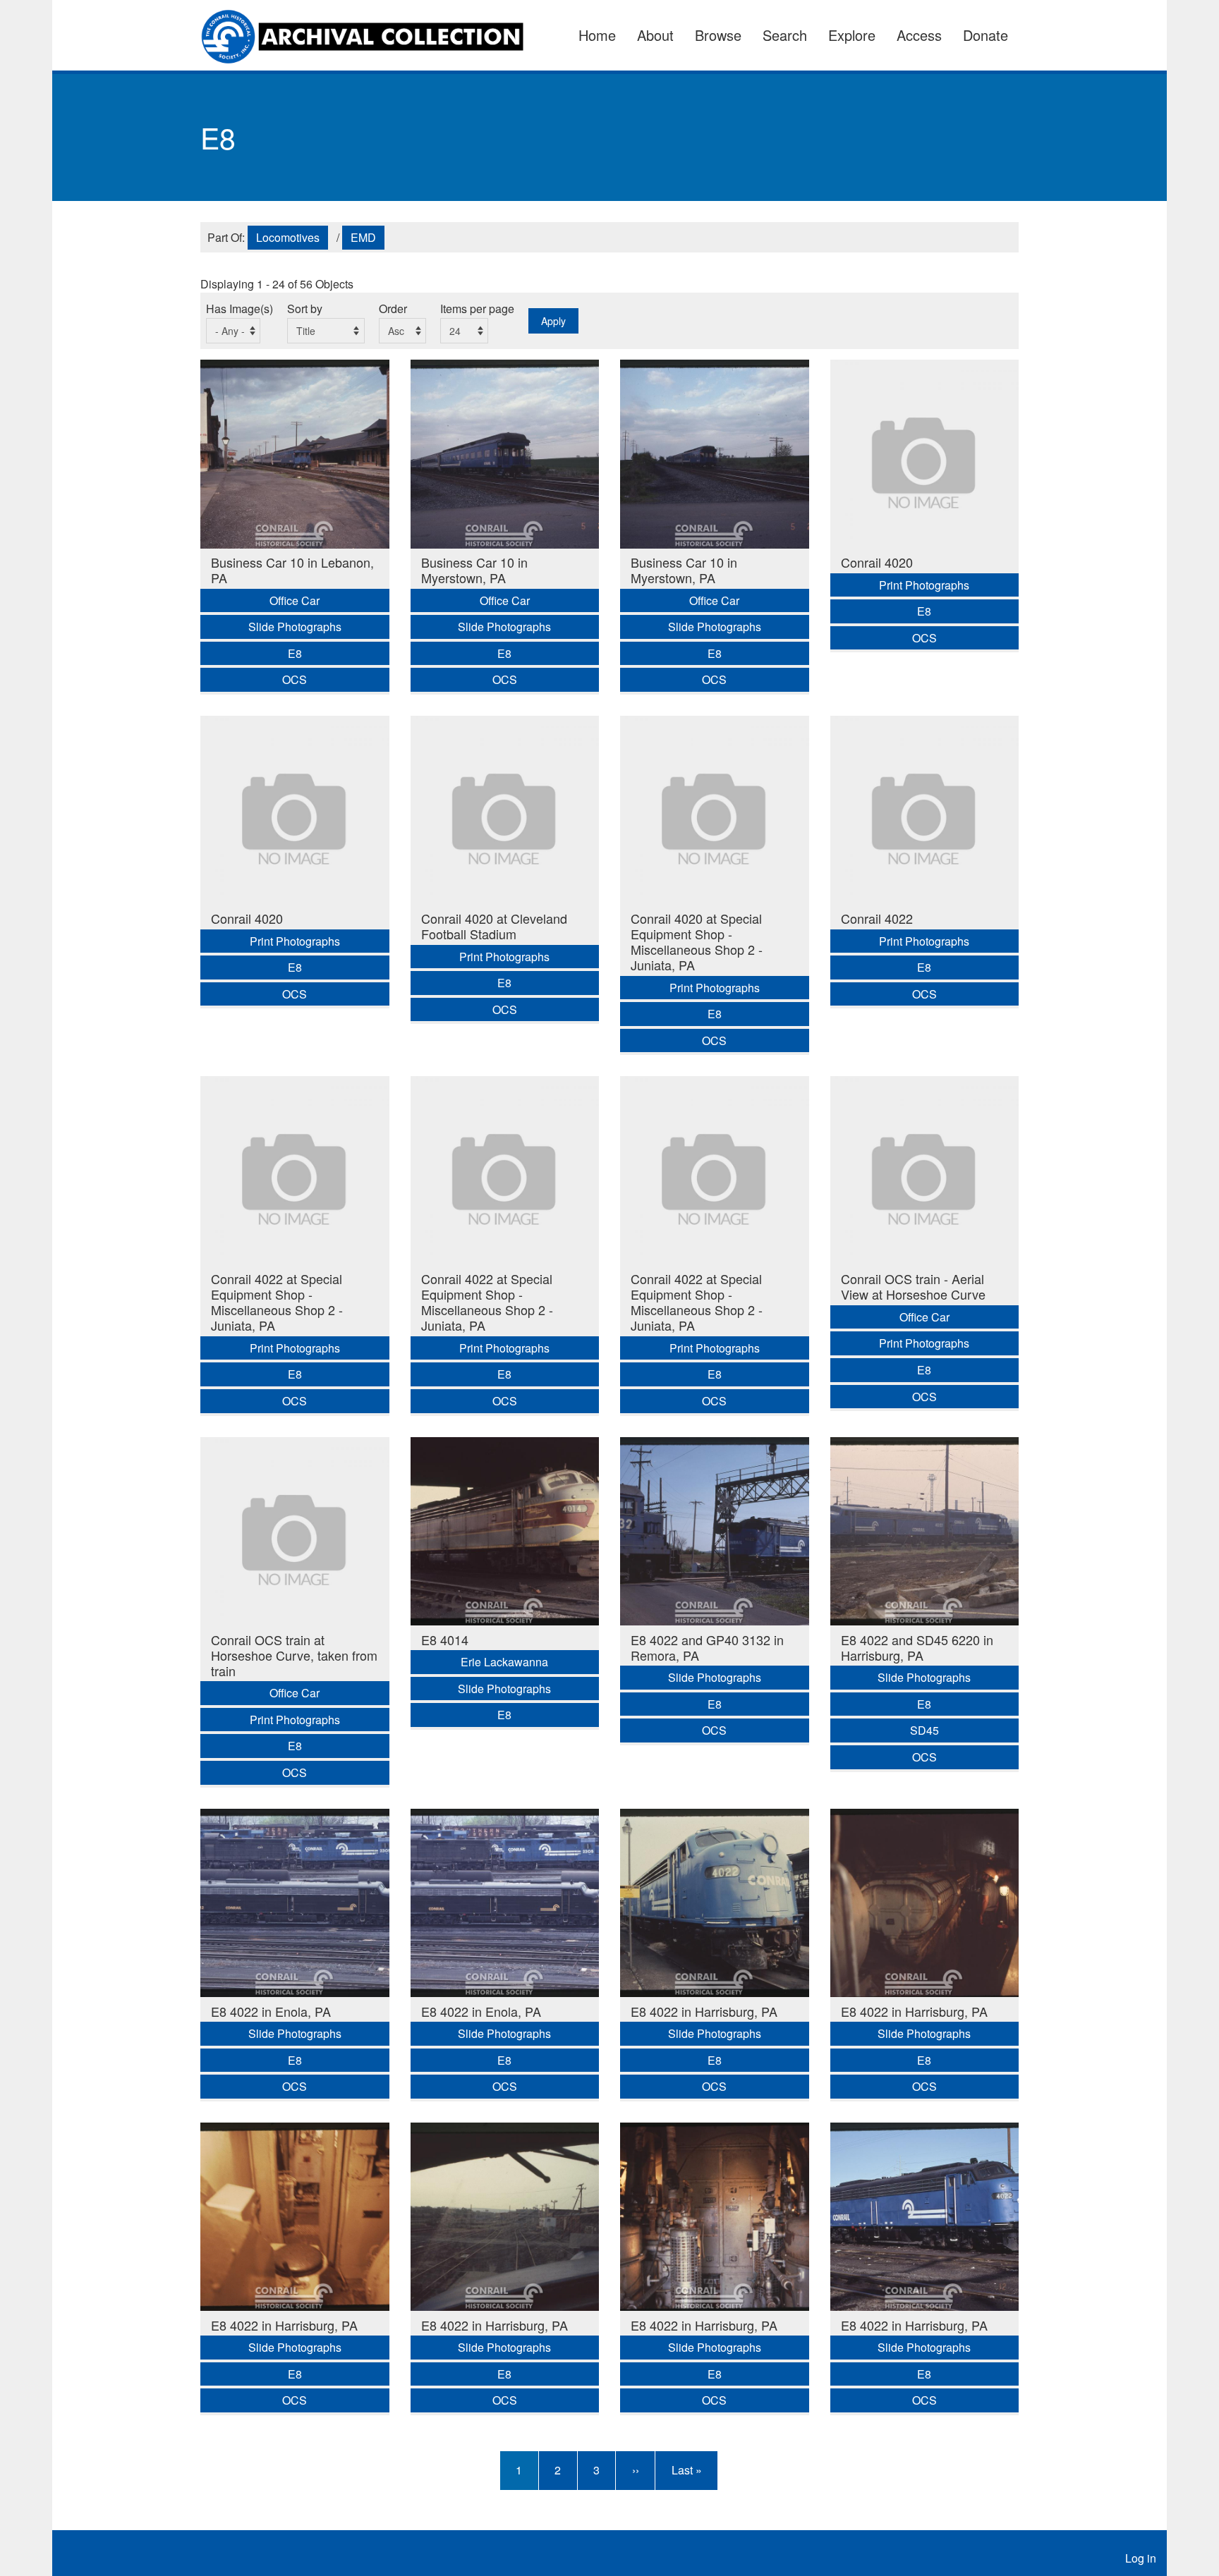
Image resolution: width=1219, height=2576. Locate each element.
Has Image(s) (239, 309)
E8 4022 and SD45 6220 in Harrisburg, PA (917, 1647)
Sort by (305, 309)
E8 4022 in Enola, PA (271, 2011)
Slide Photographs (295, 627)
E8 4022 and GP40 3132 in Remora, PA (707, 1647)
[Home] (371, 35)
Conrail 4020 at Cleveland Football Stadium (494, 926)
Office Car (295, 600)
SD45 (924, 1730)
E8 (295, 653)
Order (393, 309)
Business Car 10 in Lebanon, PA (292, 570)
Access (919, 35)
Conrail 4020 (877, 562)
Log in (1141, 2558)
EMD (363, 237)
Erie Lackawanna (504, 1662)
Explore (852, 35)
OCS (295, 679)
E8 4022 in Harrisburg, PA (704, 2011)
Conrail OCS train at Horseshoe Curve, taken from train (294, 1655)
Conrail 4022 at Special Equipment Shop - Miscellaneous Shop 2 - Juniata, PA (277, 1302)
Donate (985, 35)
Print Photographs (924, 585)
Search (785, 35)
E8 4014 (445, 1640)
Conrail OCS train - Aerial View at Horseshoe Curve (913, 1286)
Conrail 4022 (877, 918)
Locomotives (288, 237)
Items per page (477, 309)
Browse (718, 35)
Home (597, 35)
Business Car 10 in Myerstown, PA (474, 570)
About (655, 35)
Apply (553, 321)
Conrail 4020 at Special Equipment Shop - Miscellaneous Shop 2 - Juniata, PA (697, 941)
